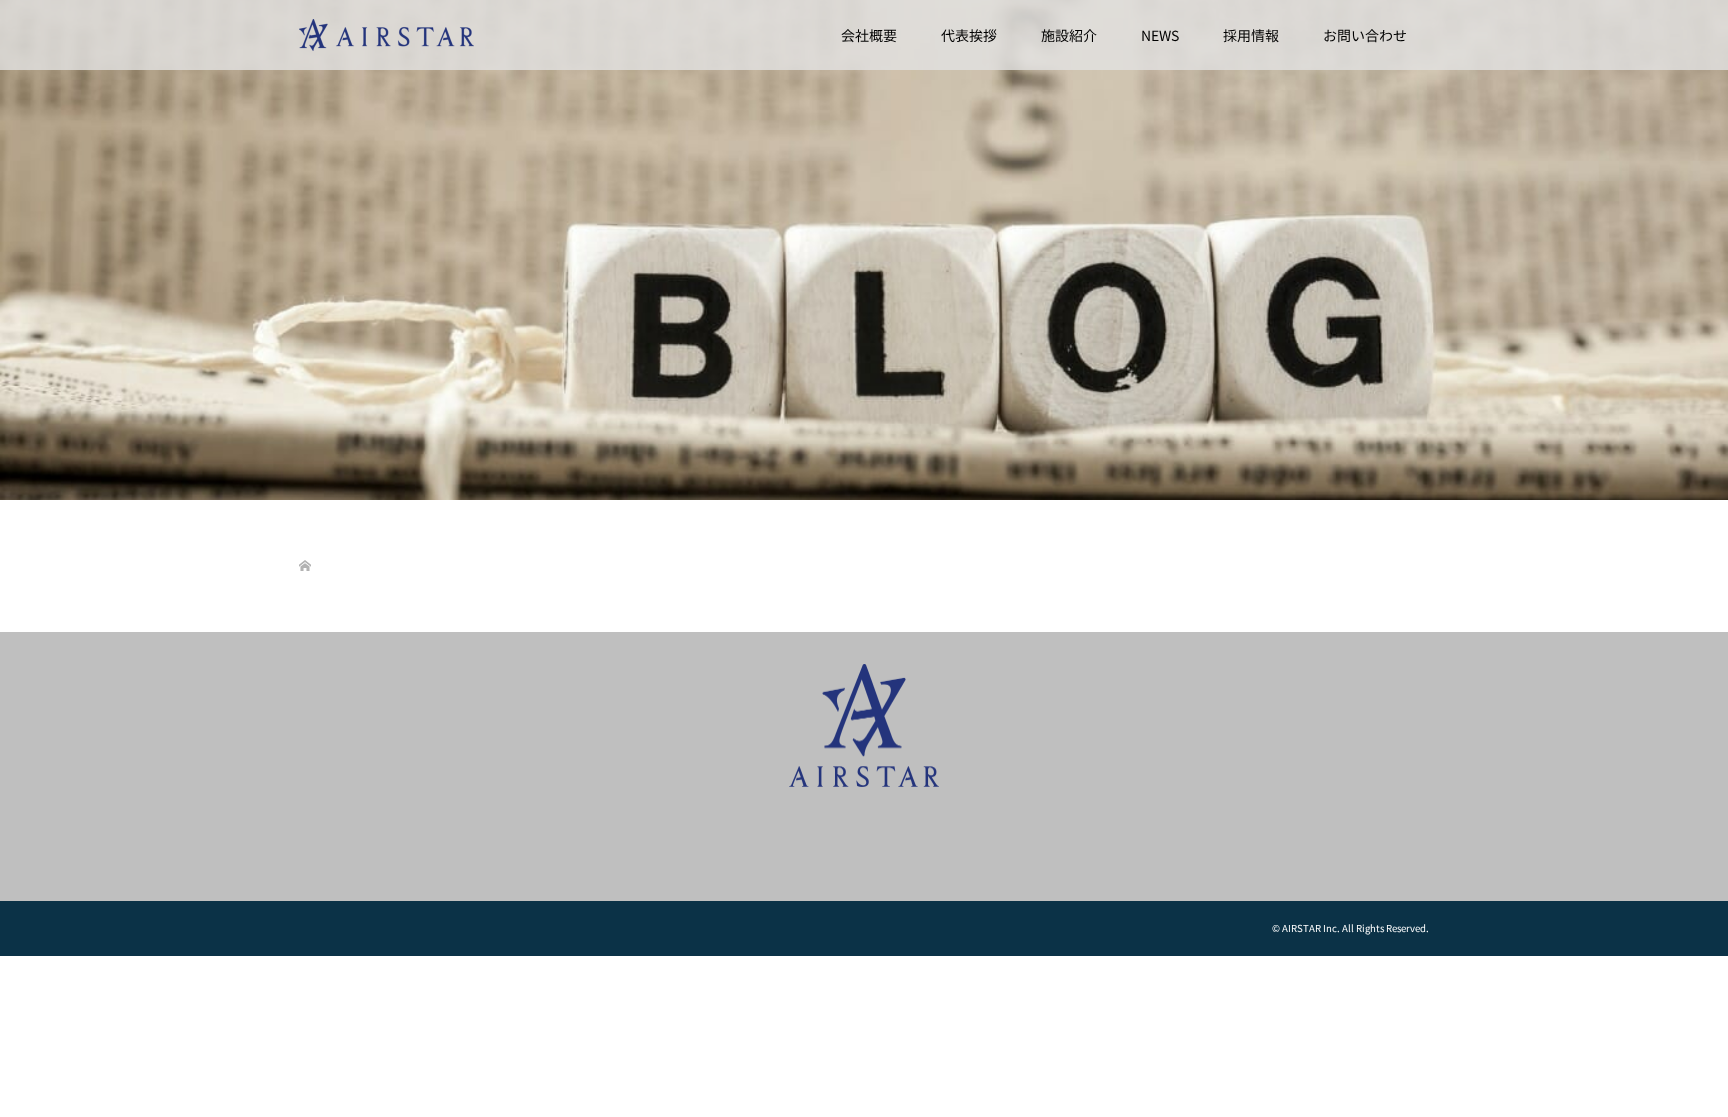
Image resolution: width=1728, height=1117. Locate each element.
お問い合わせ (1365, 35)
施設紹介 (1069, 35)
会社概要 (869, 35)
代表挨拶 (969, 35)
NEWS (1160, 35)
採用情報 (1251, 35)
